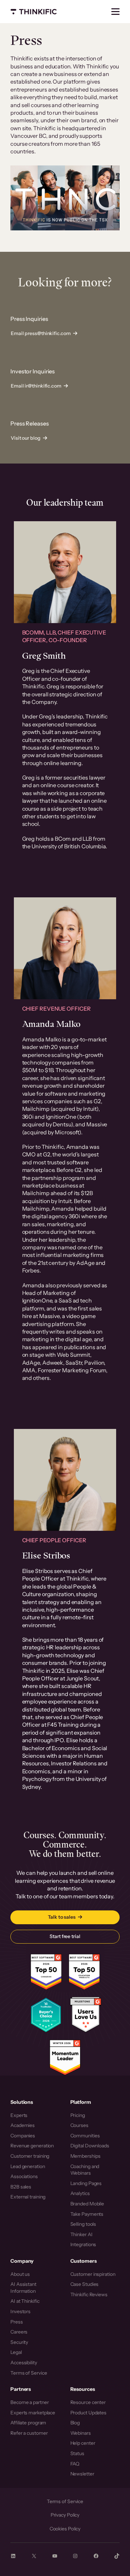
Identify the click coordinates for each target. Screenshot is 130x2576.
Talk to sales (62, 1917)
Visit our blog (26, 438)
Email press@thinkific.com (41, 333)
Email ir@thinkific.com (36, 386)
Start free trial (65, 1936)
